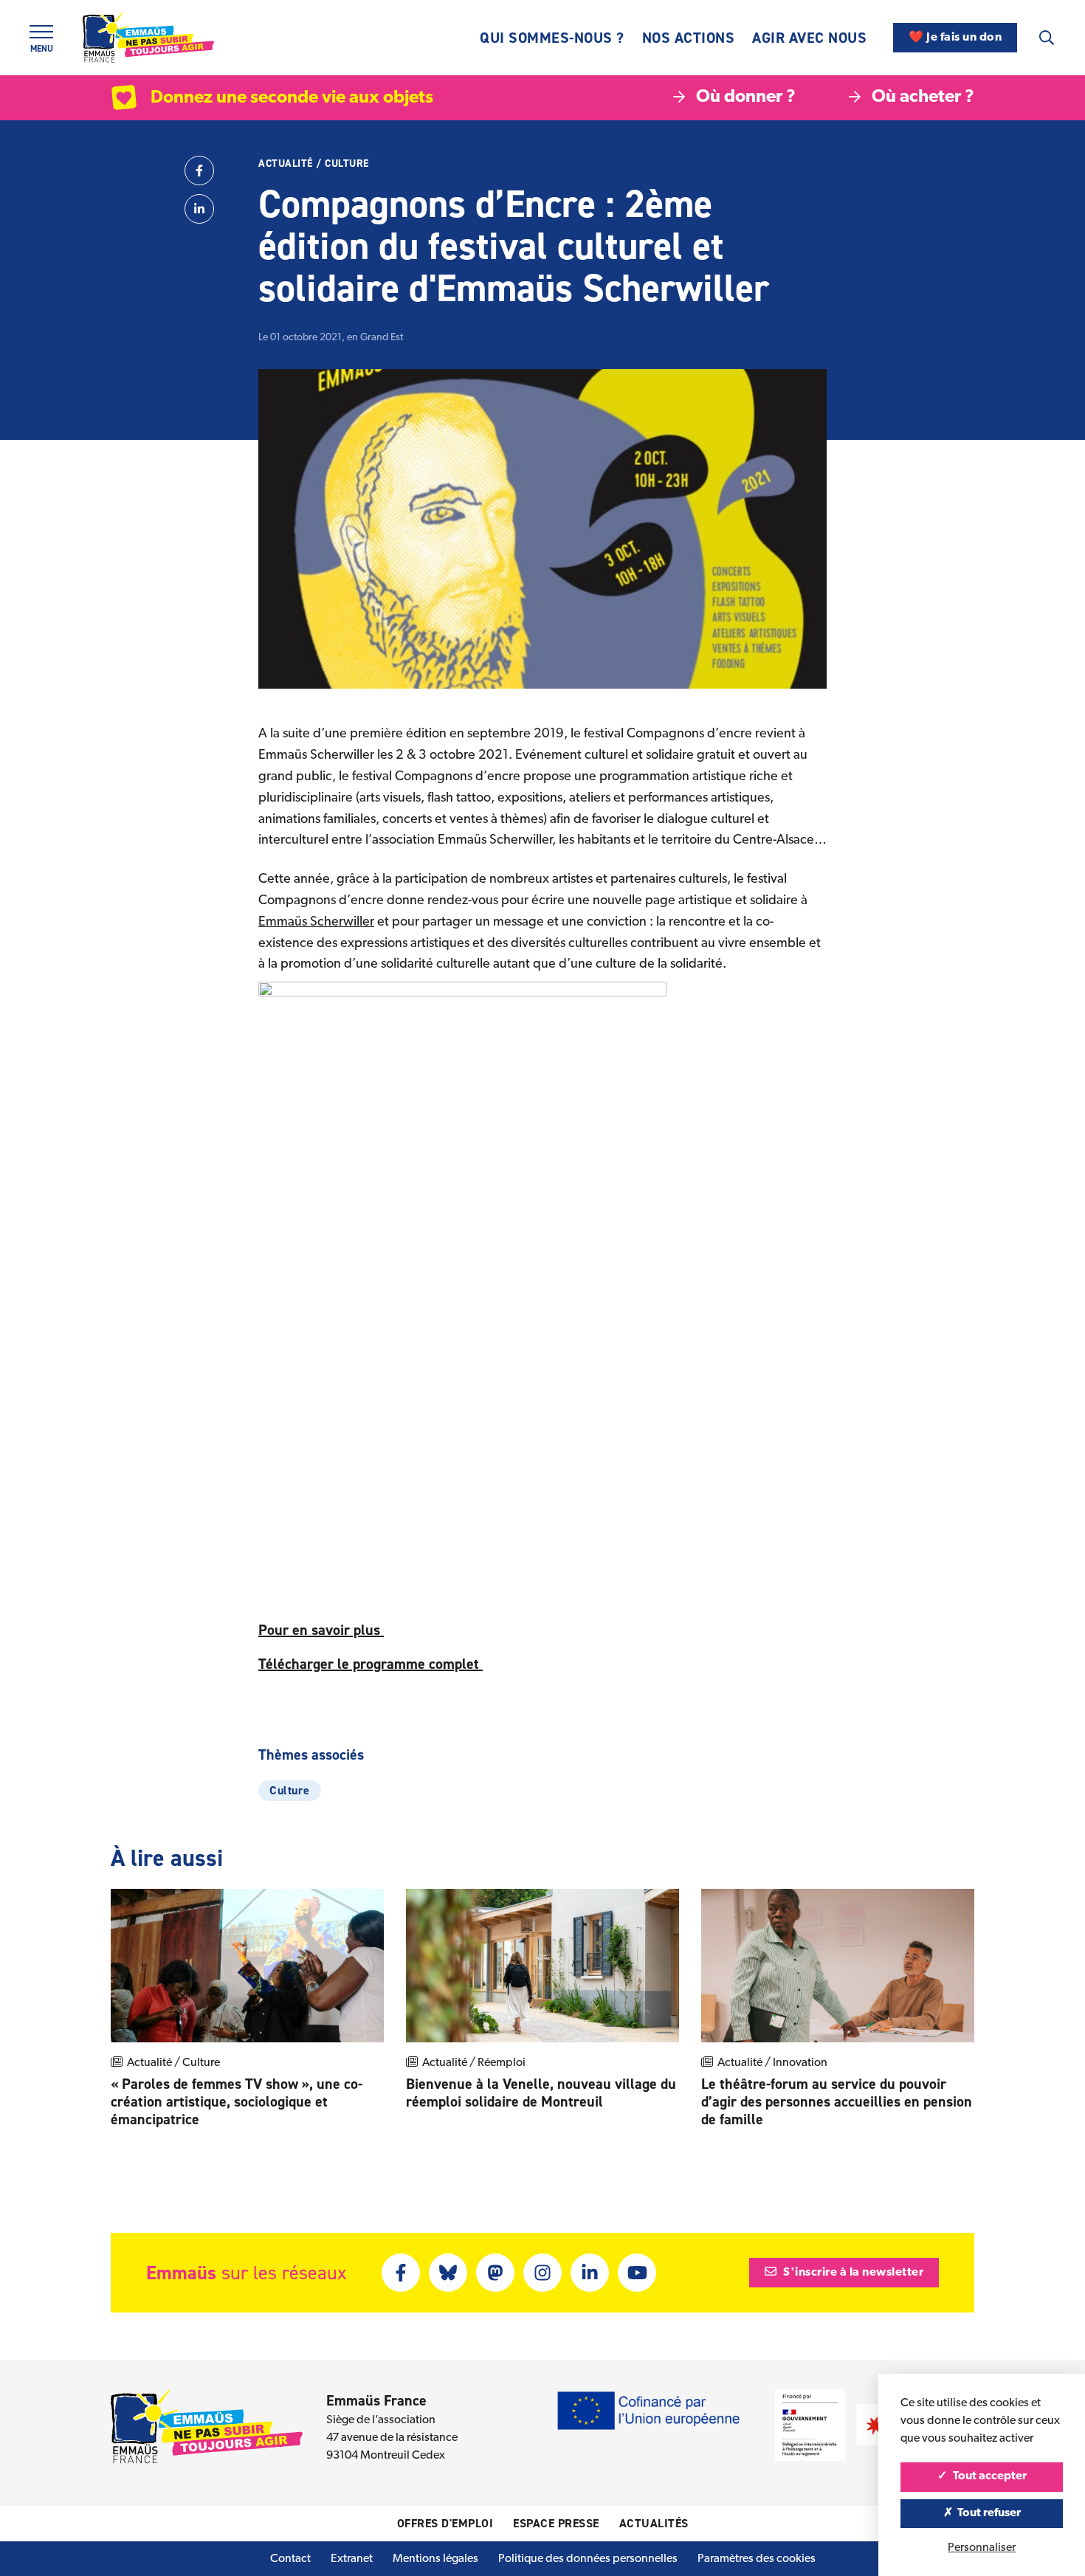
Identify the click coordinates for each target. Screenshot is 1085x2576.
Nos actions (689, 38)
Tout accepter (989, 2476)
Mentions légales (435, 2559)
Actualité (286, 163)
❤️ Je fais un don (955, 38)
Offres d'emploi (445, 2523)
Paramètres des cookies (757, 2559)
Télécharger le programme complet (371, 1664)
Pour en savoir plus (321, 1630)
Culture (347, 163)
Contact (290, 2559)
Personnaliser (982, 2548)
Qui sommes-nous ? (552, 38)
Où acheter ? (923, 97)
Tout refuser (988, 2513)
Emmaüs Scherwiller (316, 923)
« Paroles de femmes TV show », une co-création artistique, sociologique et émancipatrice (237, 2101)
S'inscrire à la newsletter (852, 2273)
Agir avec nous (809, 38)
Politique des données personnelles (588, 2559)
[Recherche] (1047, 38)
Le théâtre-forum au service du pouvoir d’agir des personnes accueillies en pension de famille (837, 2101)
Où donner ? (746, 97)
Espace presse (556, 2523)
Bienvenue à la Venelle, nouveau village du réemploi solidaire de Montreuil (541, 2093)
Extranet (352, 2559)
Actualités (654, 2523)
